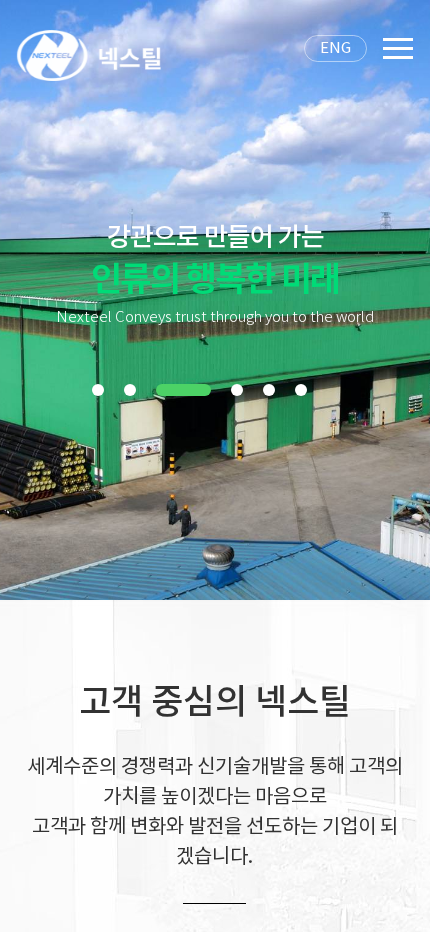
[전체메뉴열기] (398, 60)
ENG (335, 48)
